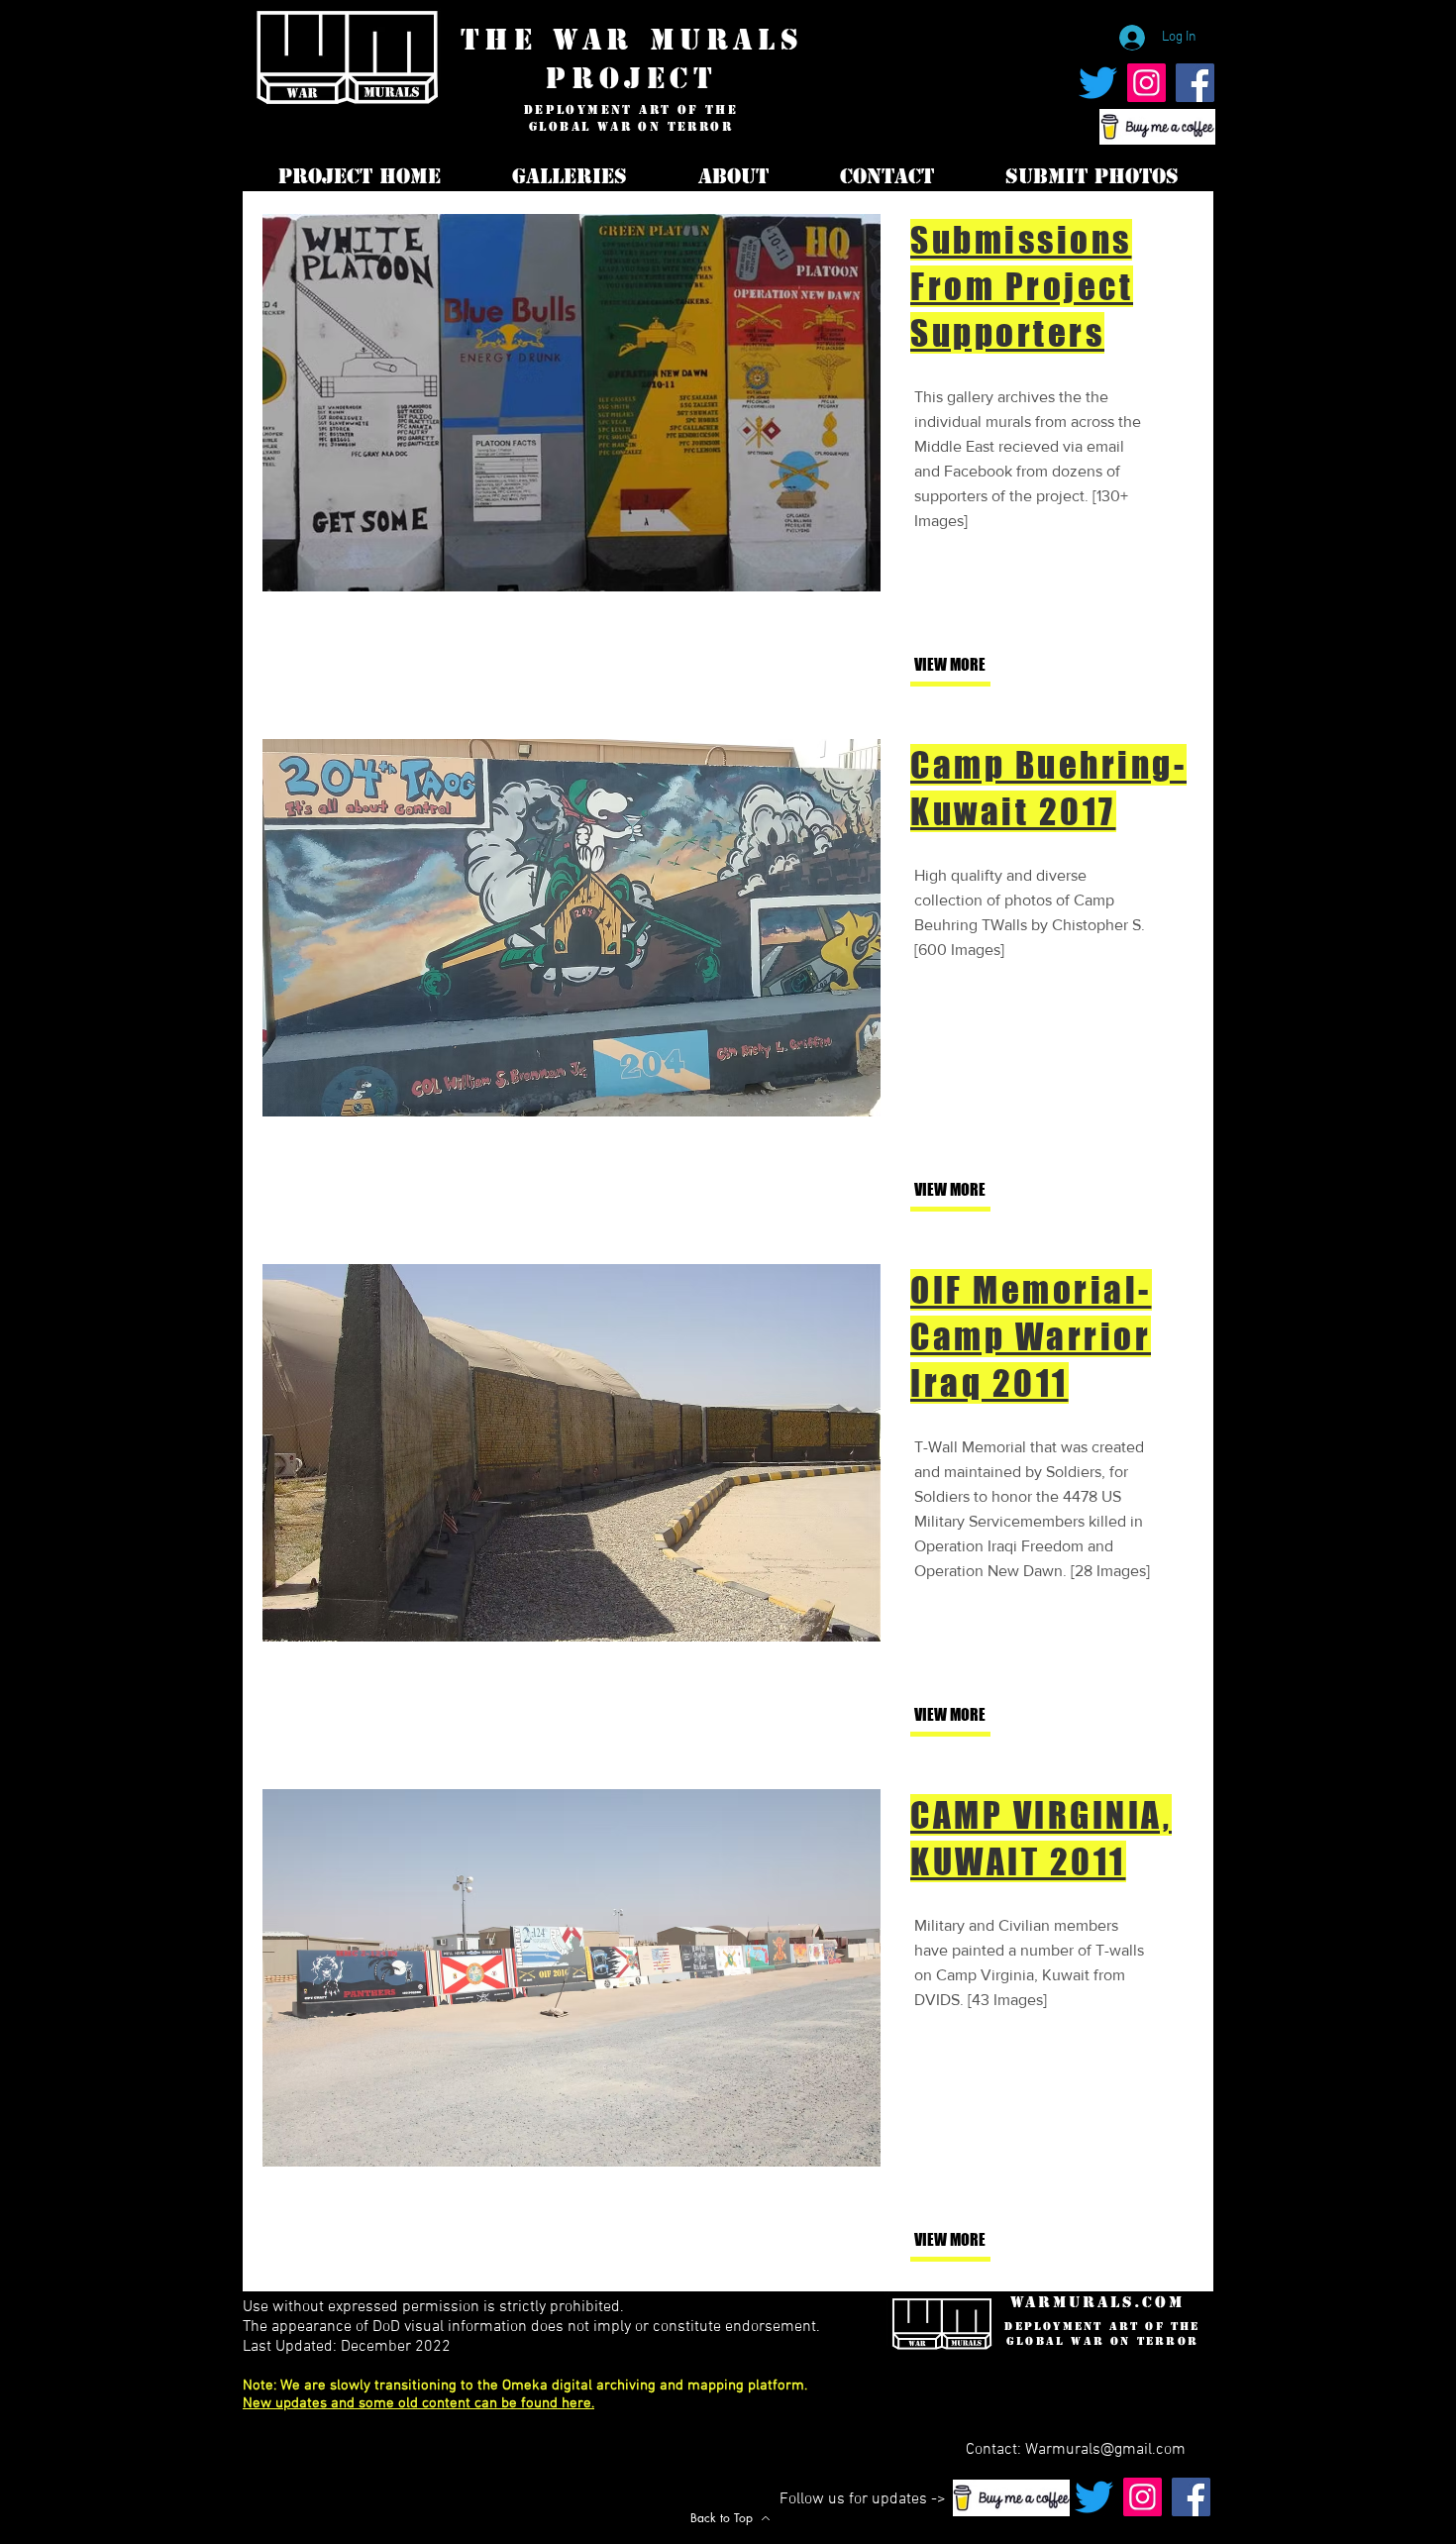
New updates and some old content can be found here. (418, 2403)
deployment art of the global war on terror (631, 118)
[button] (980, 1190)
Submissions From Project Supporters (1022, 286)
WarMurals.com (1097, 2302)
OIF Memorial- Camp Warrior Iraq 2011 (1031, 1336)
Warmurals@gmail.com (1105, 2450)
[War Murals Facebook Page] (1195, 83)
